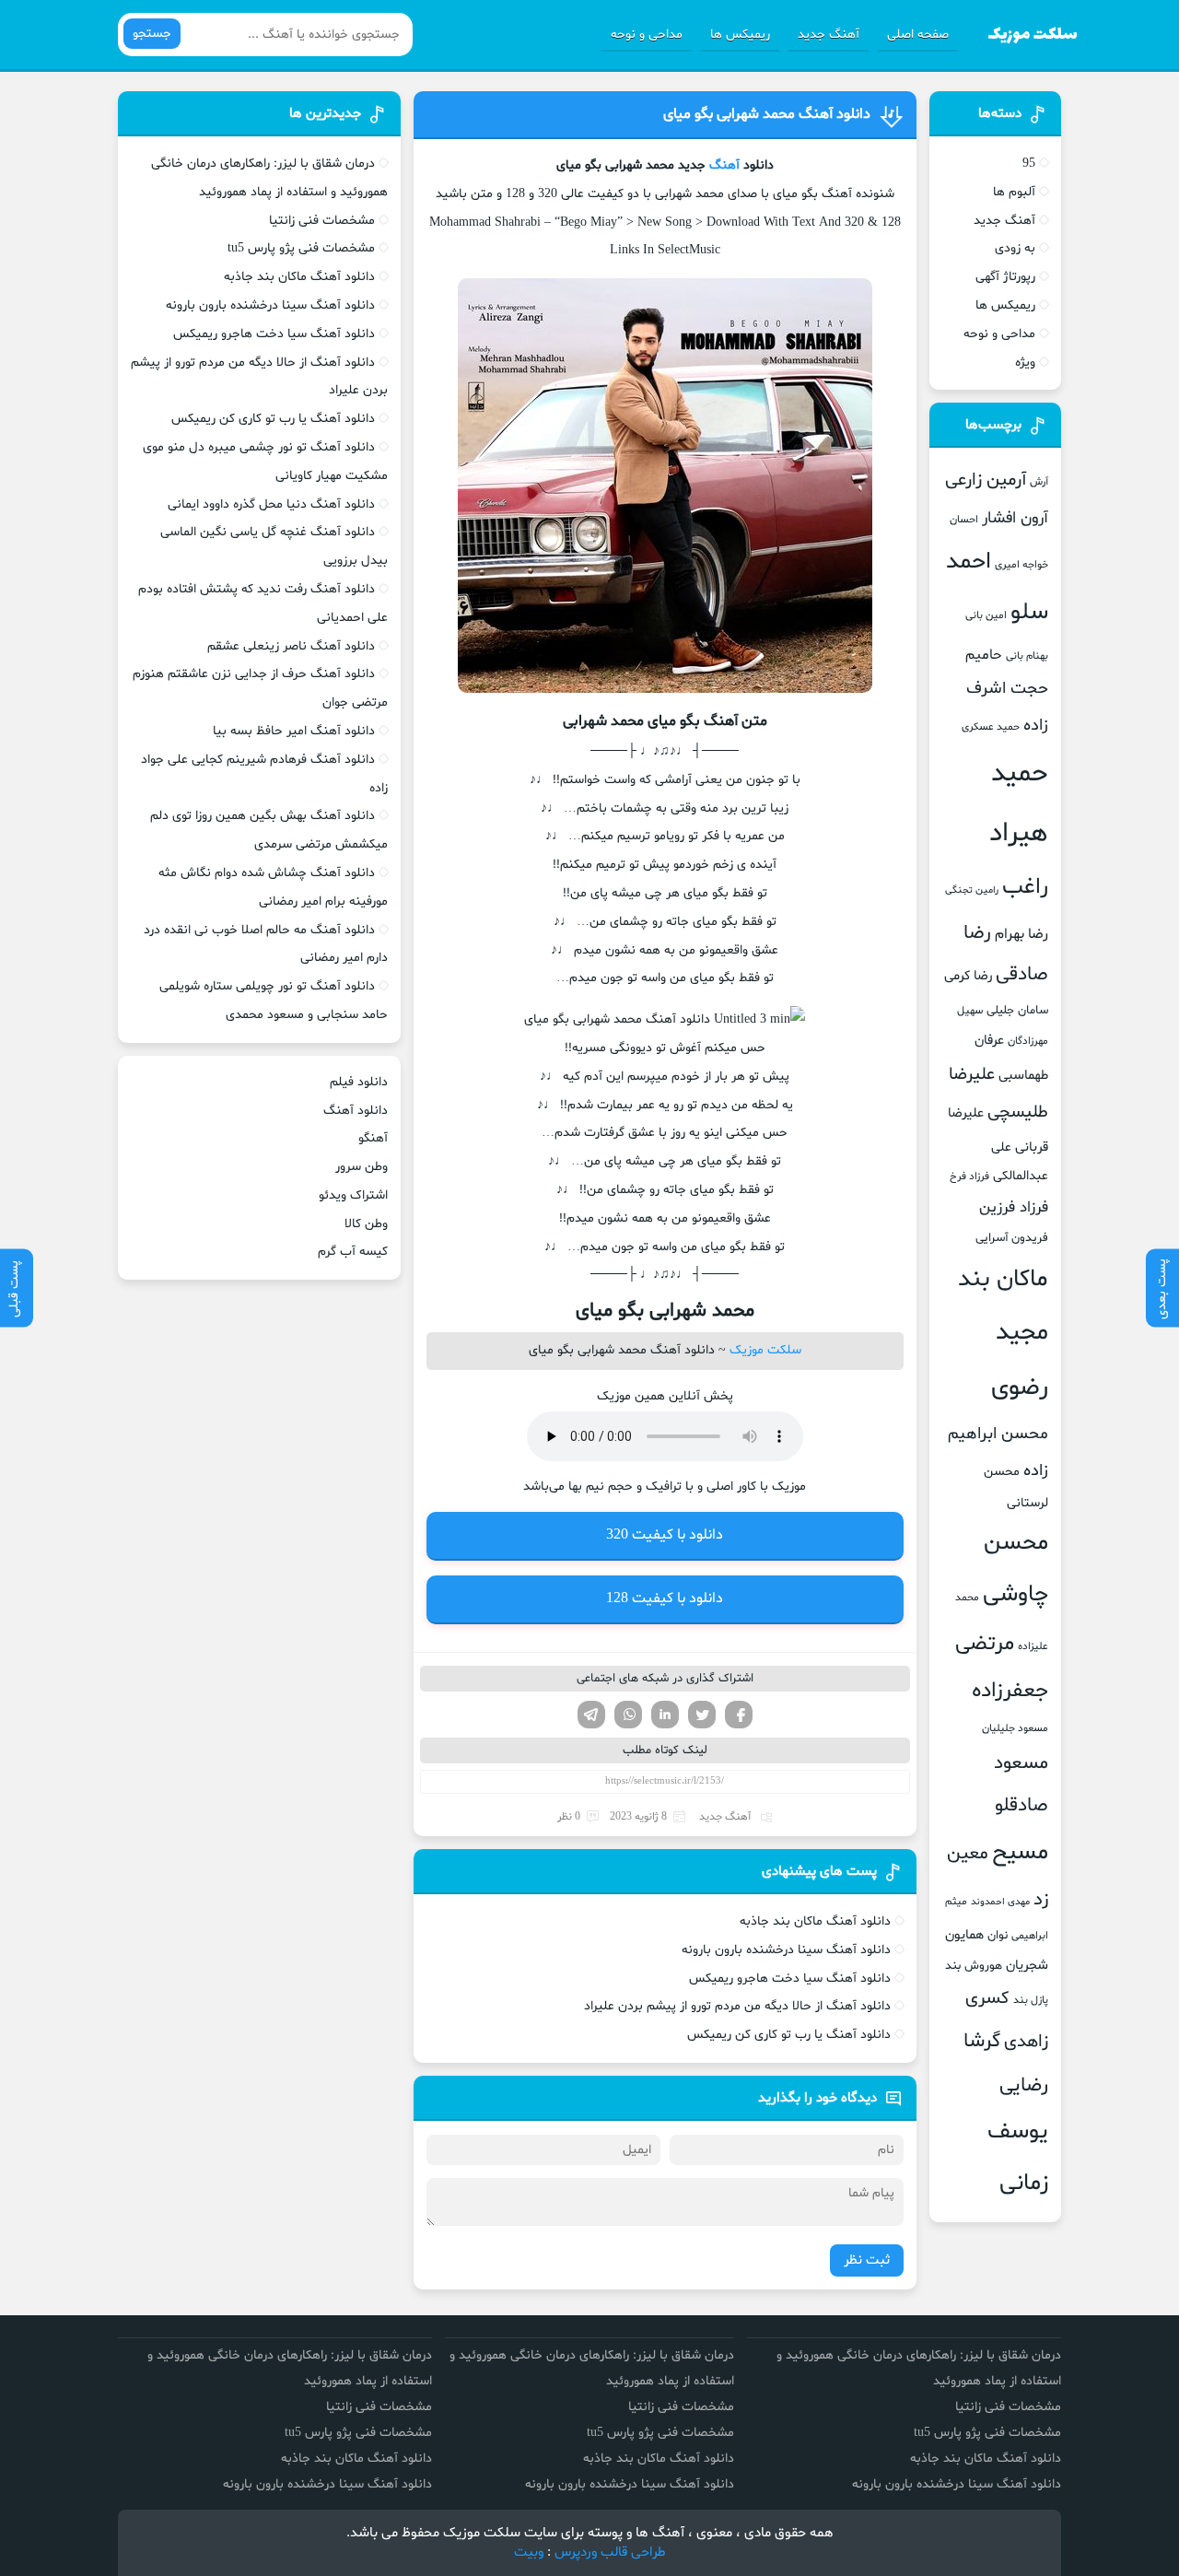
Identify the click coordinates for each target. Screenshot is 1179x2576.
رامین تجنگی (972, 890)
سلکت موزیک (765, 1350)
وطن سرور (362, 1167)
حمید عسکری (991, 727)
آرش (1039, 482)
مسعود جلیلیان (1015, 1728)
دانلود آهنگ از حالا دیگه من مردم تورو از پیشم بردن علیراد (737, 2006)
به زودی (1015, 248)
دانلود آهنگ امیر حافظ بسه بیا (294, 731)
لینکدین (665, 1715)
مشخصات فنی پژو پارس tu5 (301, 248)
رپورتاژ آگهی (1005, 277)
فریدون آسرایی (1012, 1238)
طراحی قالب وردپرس (610, 2553)
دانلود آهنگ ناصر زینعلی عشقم (291, 646)
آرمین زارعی (986, 480)
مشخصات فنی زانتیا (322, 221)
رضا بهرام (1021, 934)
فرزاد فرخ (969, 1177)
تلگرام (591, 1715)
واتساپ (628, 1715)
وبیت (529, 2553)
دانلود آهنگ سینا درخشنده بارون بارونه (786, 1950)
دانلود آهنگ (356, 1111)
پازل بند (1031, 2000)
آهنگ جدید (829, 35)
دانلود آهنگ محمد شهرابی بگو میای (767, 114)
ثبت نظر (867, 2260)
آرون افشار (1015, 519)
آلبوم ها (1014, 192)
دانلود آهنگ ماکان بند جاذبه (815, 1921)
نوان (998, 1936)
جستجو (152, 34)
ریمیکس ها (740, 35)
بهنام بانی (1027, 656)
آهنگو (373, 1138)
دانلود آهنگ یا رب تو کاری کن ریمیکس (789, 2035)
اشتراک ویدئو (353, 1195)
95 (1029, 164)
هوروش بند (974, 1966)
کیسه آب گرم (353, 1252)
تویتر (702, 1715)
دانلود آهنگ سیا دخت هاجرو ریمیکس (790, 1979)
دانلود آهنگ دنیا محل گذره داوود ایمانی (271, 504)
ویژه (1025, 363)
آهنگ (724, 165)
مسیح (1020, 1853)
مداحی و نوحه (647, 35)
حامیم (984, 655)
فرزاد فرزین (1014, 1207)
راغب (1025, 888)
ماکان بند (1003, 1279)
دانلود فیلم (359, 1082)
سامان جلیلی (1017, 1011)
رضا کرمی (968, 976)
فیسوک (739, 1715)
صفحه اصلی (918, 35)
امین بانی (986, 615)
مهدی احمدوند (1000, 1902)
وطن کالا (366, 1224)
